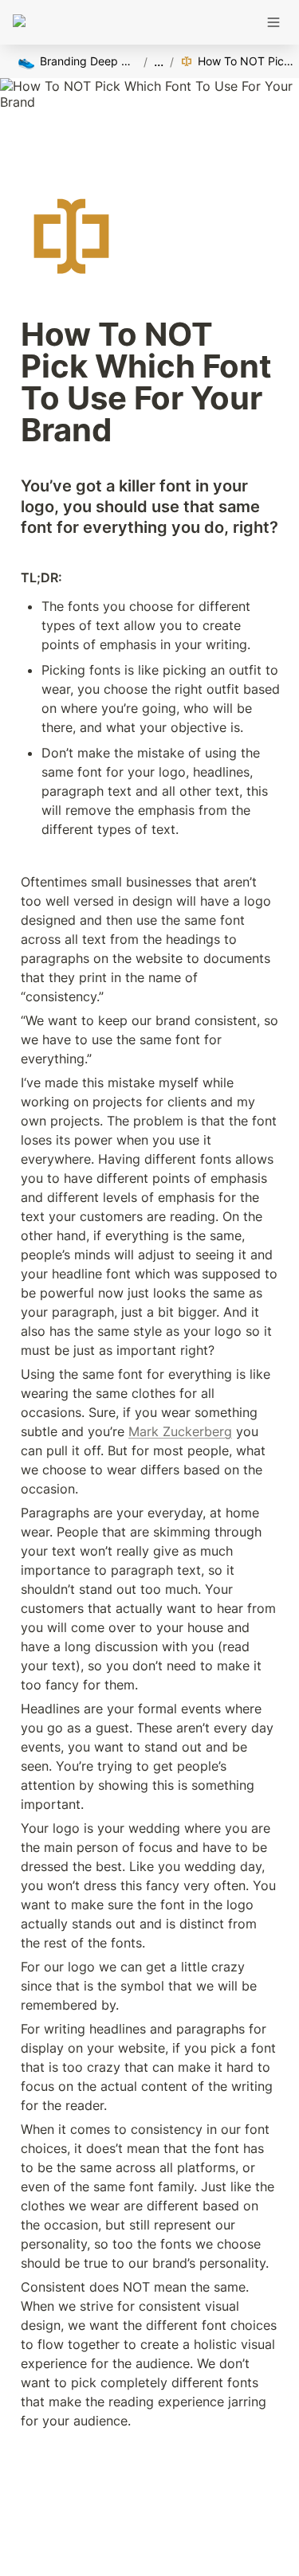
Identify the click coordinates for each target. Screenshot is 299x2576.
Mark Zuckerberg (180, 1431)
